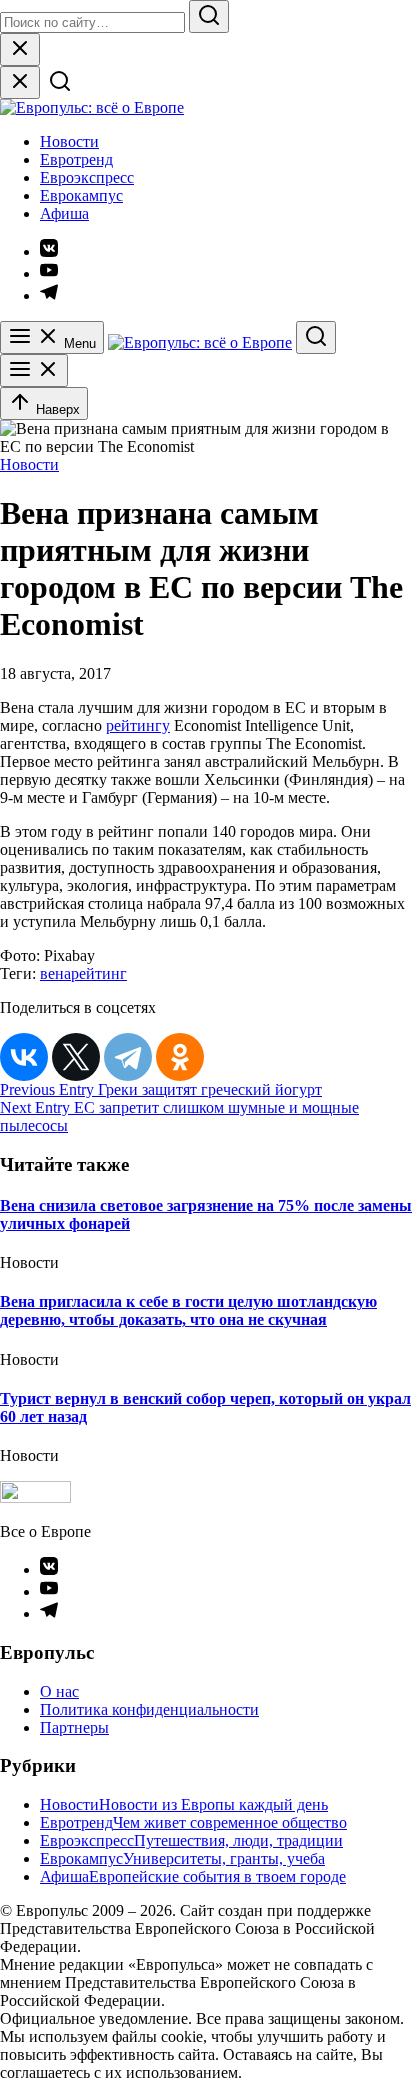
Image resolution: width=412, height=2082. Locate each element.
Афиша (64, 213)
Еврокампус (81, 195)
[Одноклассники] (180, 1057)
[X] (76, 1057)
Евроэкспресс (87, 177)
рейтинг (99, 973)
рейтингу (138, 725)
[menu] (34, 370)
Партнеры (74, 1727)
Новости (69, 141)
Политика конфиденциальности (149, 1709)
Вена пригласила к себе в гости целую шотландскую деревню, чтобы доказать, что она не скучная (188, 1310)
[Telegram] (128, 1057)
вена (55, 973)
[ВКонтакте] (24, 1057)
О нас (59, 1691)
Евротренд (76, 159)
